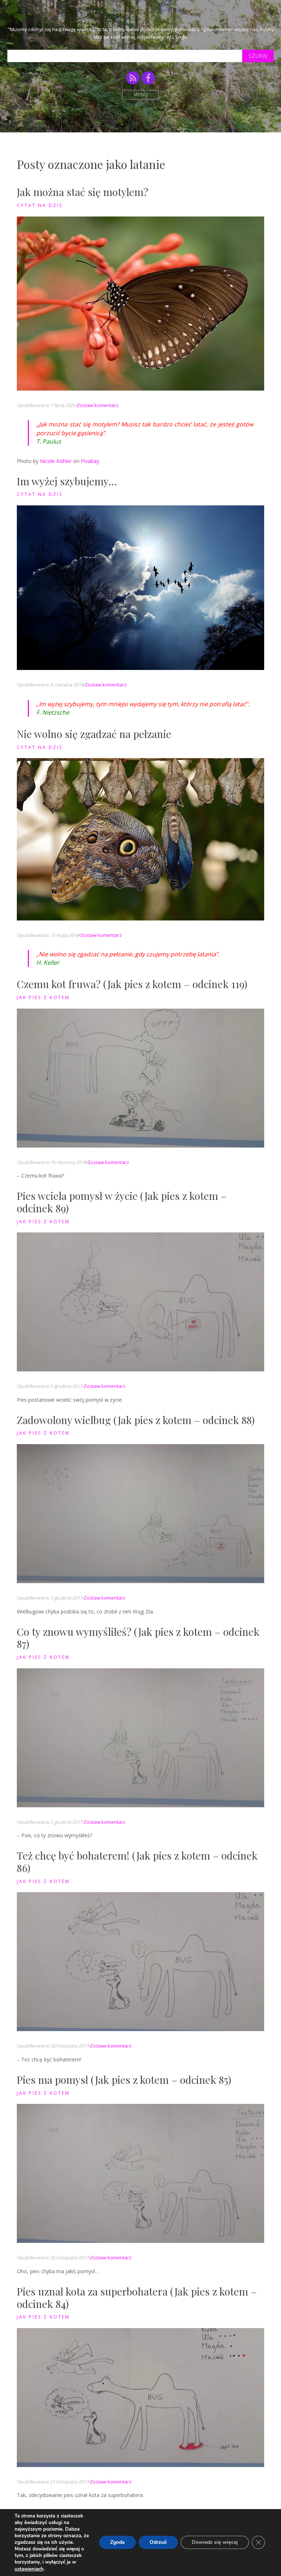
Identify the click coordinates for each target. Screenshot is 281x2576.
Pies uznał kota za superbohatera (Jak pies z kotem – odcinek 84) (137, 2298)
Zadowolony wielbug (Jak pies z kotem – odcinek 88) (136, 1420)
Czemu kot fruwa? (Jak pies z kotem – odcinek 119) (132, 984)
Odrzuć (158, 2543)
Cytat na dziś (40, 205)
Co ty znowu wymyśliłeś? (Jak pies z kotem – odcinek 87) (138, 1638)
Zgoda (117, 2543)
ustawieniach (29, 2569)
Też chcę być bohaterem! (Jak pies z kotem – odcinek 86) (137, 1862)
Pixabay (90, 461)
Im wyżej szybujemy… (67, 481)
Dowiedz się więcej (215, 2543)
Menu (141, 95)
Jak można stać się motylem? (83, 192)
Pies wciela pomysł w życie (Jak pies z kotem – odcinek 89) (122, 1202)
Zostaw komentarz (98, 405)
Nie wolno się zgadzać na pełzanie (94, 734)
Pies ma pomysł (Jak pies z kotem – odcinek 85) (124, 2080)
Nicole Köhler (56, 461)
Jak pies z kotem (43, 997)
